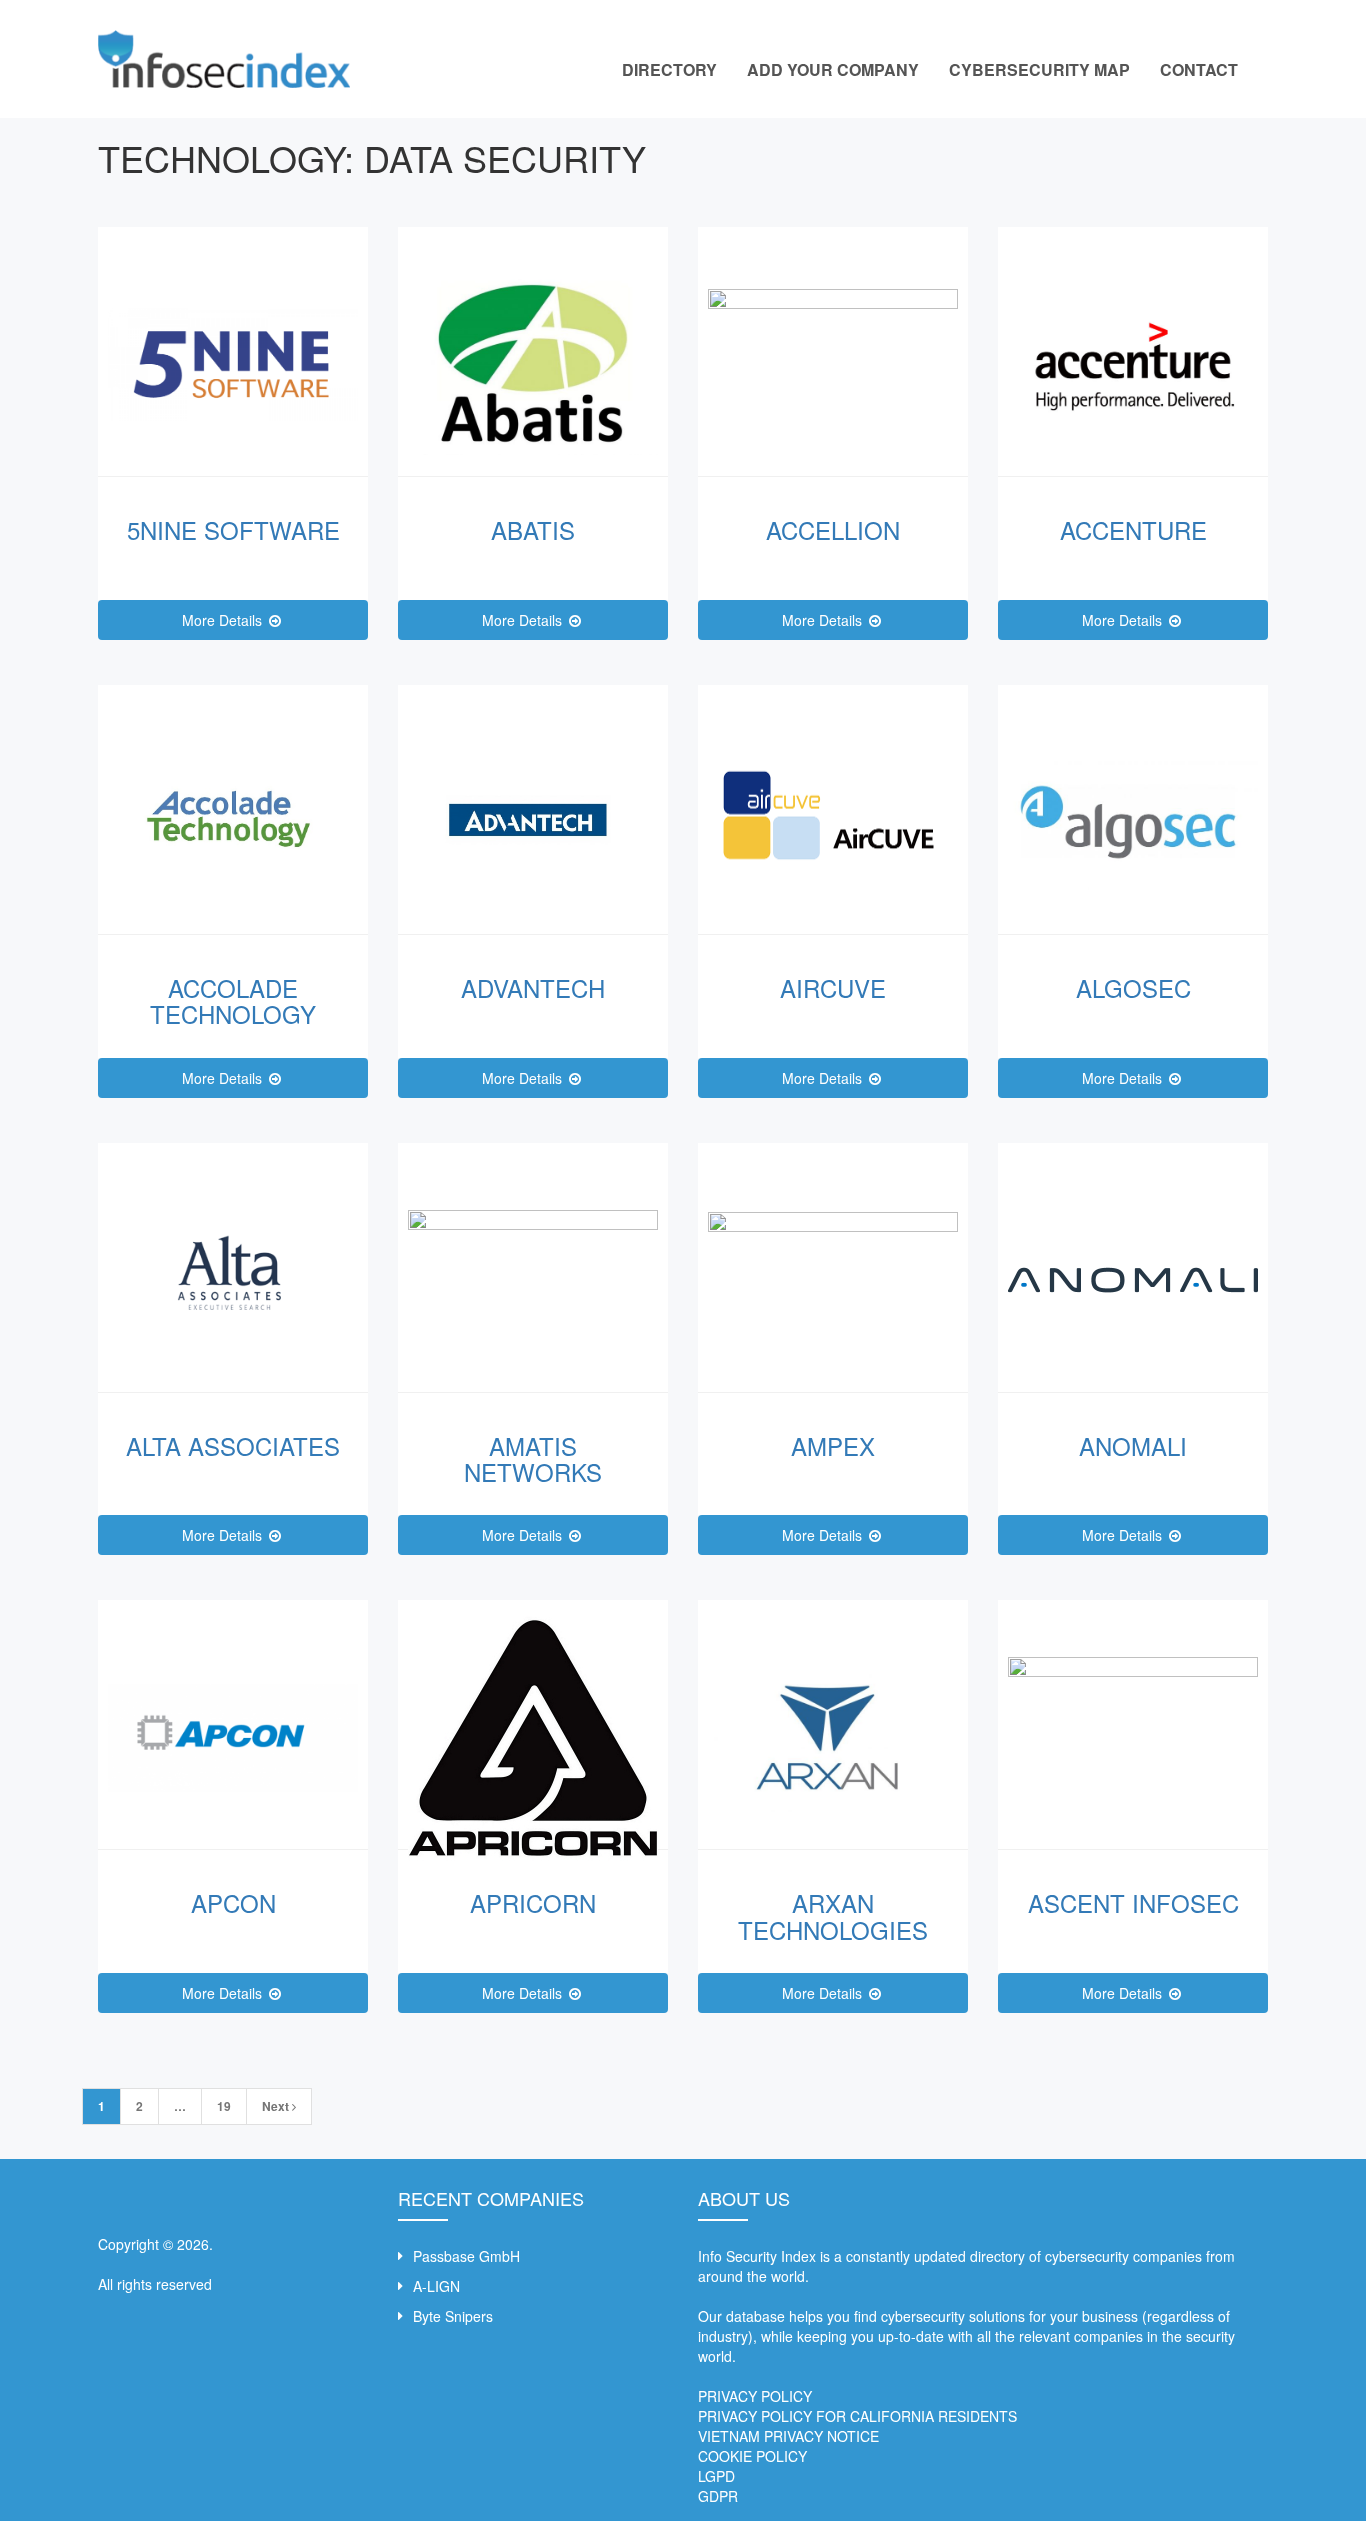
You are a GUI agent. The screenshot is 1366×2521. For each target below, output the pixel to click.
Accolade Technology (233, 1000)
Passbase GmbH (466, 2256)
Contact (1199, 69)
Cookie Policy (752, 2456)
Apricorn (533, 1902)
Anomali (1133, 1445)
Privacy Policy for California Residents (857, 2416)
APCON (233, 1902)
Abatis (533, 529)
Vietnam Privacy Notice (788, 2436)
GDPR (718, 2496)
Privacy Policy (755, 2396)
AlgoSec (1133, 987)
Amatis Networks (533, 1458)
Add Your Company (833, 69)
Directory (669, 69)
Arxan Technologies (833, 1915)
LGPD (716, 2476)
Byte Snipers (453, 2316)
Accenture (1133, 529)
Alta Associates (233, 1445)
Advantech (533, 987)
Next (277, 2106)
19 (224, 2106)
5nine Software (233, 529)
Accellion (833, 529)
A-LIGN (436, 2286)
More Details (224, 620)
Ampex (833, 1445)
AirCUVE (833, 987)
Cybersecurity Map (1039, 69)
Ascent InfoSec (1133, 1902)
